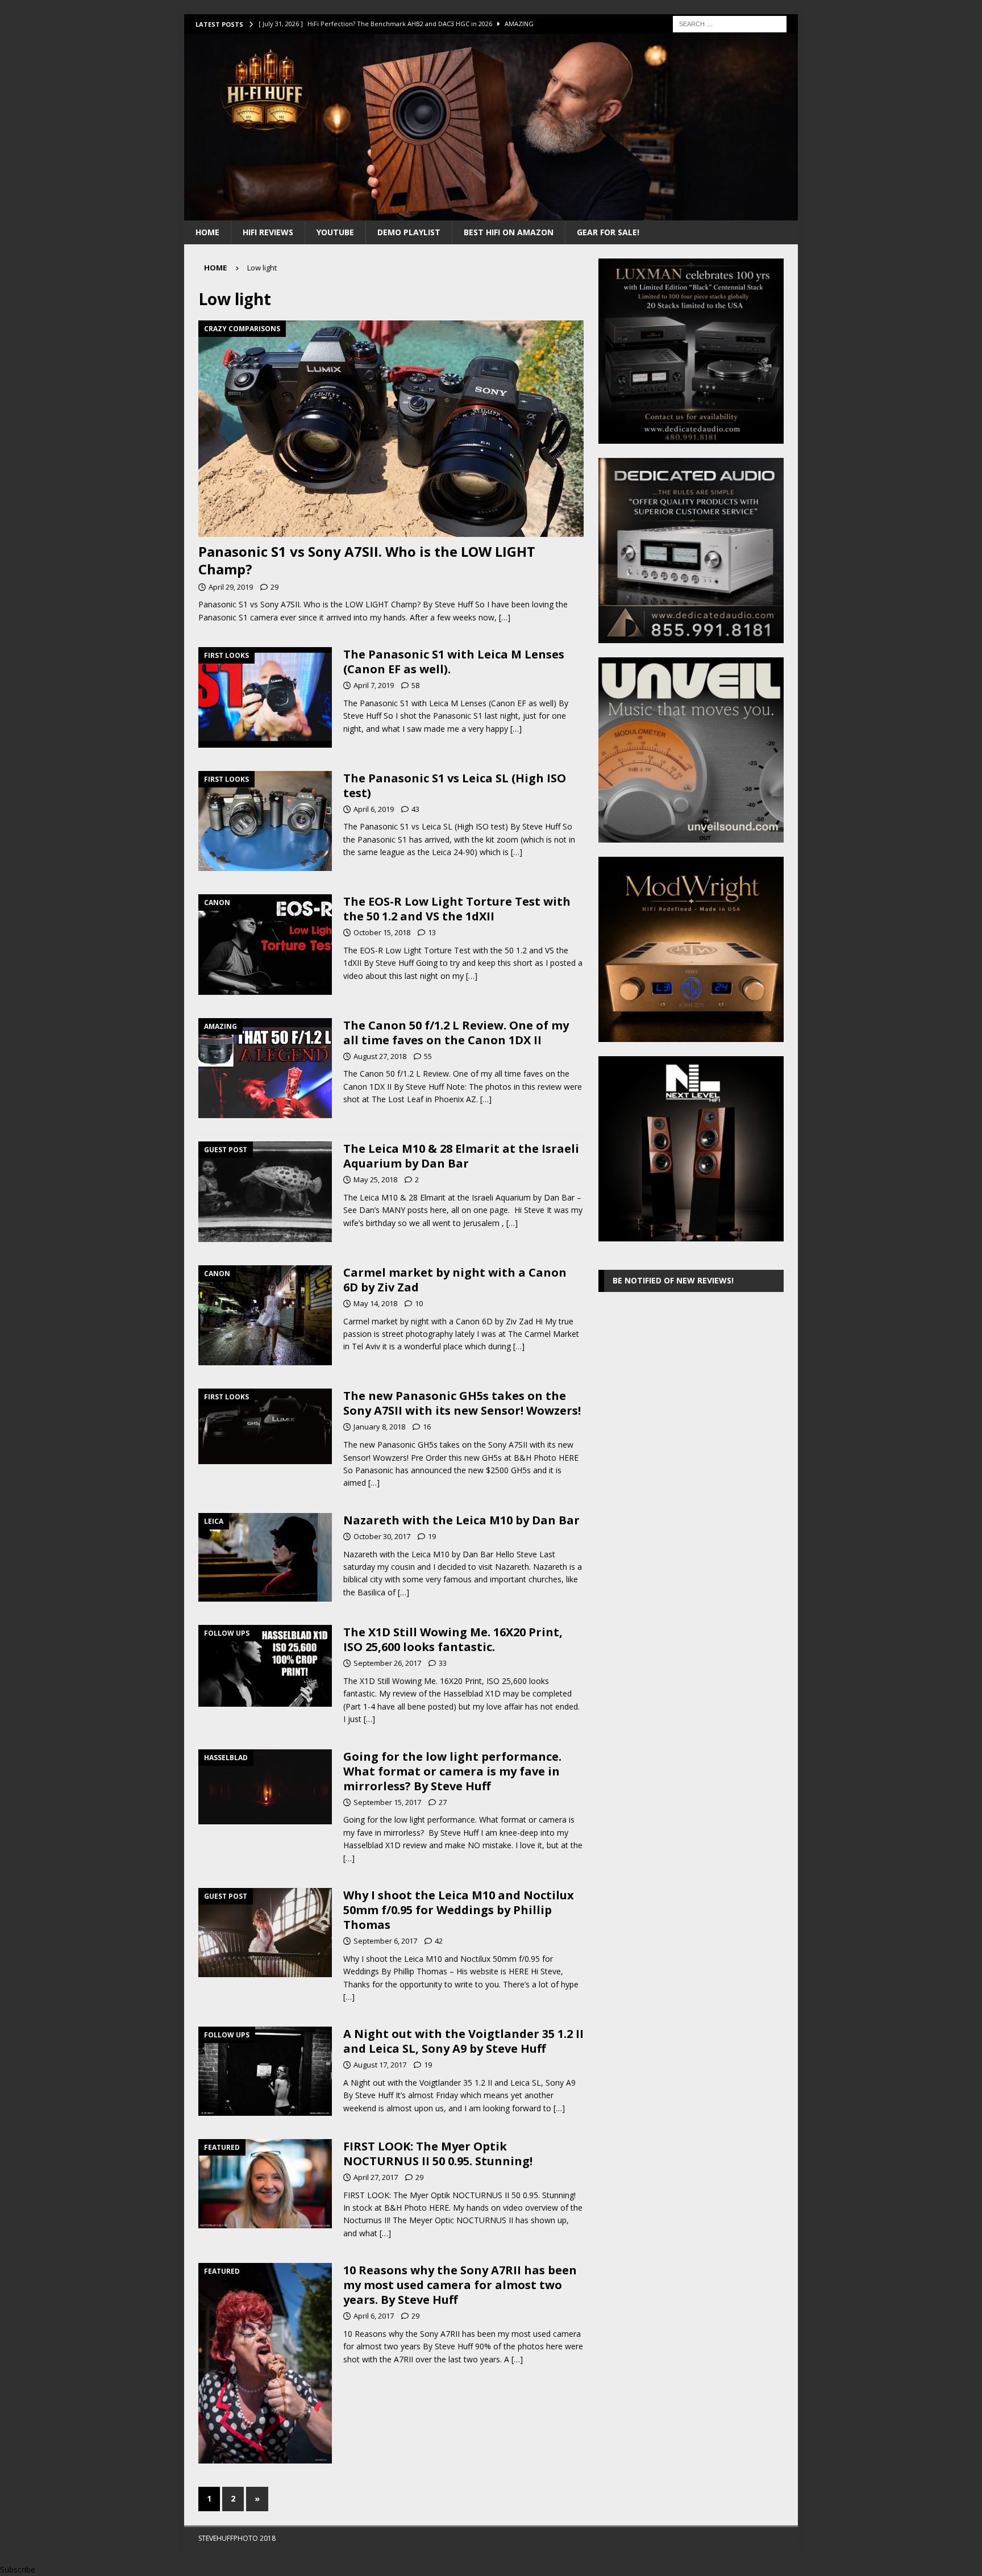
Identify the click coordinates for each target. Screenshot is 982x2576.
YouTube (335, 232)
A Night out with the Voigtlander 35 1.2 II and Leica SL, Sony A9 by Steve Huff (463, 2041)
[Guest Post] (265, 1192)
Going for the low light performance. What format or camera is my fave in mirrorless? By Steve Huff (452, 1771)
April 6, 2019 (374, 809)
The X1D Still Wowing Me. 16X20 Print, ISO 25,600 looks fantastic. (453, 1639)
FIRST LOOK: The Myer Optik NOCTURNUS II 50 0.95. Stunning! (438, 2154)
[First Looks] (265, 697)
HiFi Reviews (268, 232)
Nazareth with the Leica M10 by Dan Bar (461, 1520)
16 (427, 1427)
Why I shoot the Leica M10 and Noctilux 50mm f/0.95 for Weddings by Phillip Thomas (459, 1910)
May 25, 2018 (375, 1179)
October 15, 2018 (382, 932)
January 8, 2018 (379, 1427)
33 (443, 1663)
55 (428, 1056)
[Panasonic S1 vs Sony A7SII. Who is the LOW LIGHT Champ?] (391, 429)
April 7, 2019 (374, 685)
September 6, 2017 (385, 1941)
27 (443, 1802)
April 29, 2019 (231, 587)
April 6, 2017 (374, 2316)
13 (432, 932)
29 (274, 587)
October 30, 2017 (382, 1536)
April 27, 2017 (376, 2177)
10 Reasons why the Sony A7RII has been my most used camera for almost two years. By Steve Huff (460, 2285)
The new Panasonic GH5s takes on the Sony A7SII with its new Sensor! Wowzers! (462, 1403)
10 (419, 1303)
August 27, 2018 (380, 1056)
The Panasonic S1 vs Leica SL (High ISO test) (455, 785)
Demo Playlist (409, 232)
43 (415, 809)
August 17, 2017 (380, 2065)
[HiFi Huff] (491, 213)
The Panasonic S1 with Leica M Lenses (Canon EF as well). (454, 662)
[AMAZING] (265, 1068)
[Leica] (265, 1557)
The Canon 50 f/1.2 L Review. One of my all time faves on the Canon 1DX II (456, 1033)
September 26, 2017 (387, 1663)
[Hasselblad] (265, 1787)
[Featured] (265, 2184)
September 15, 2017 (387, 1802)
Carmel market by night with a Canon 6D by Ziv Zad (455, 1280)
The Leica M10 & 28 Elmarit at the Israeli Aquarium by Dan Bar (461, 1156)
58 (415, 685)
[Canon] (265, 945)
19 (432, 1536)
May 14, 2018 (375, 1303)
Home (207, 232)
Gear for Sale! (608, 232)
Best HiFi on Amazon (509, 232)
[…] (505, 617)
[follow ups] (265, 1666)
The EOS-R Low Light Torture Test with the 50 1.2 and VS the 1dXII (457, 909)
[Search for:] (730, 23)
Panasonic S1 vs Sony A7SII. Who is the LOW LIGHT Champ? (367, 560)
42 (439, 1941)
